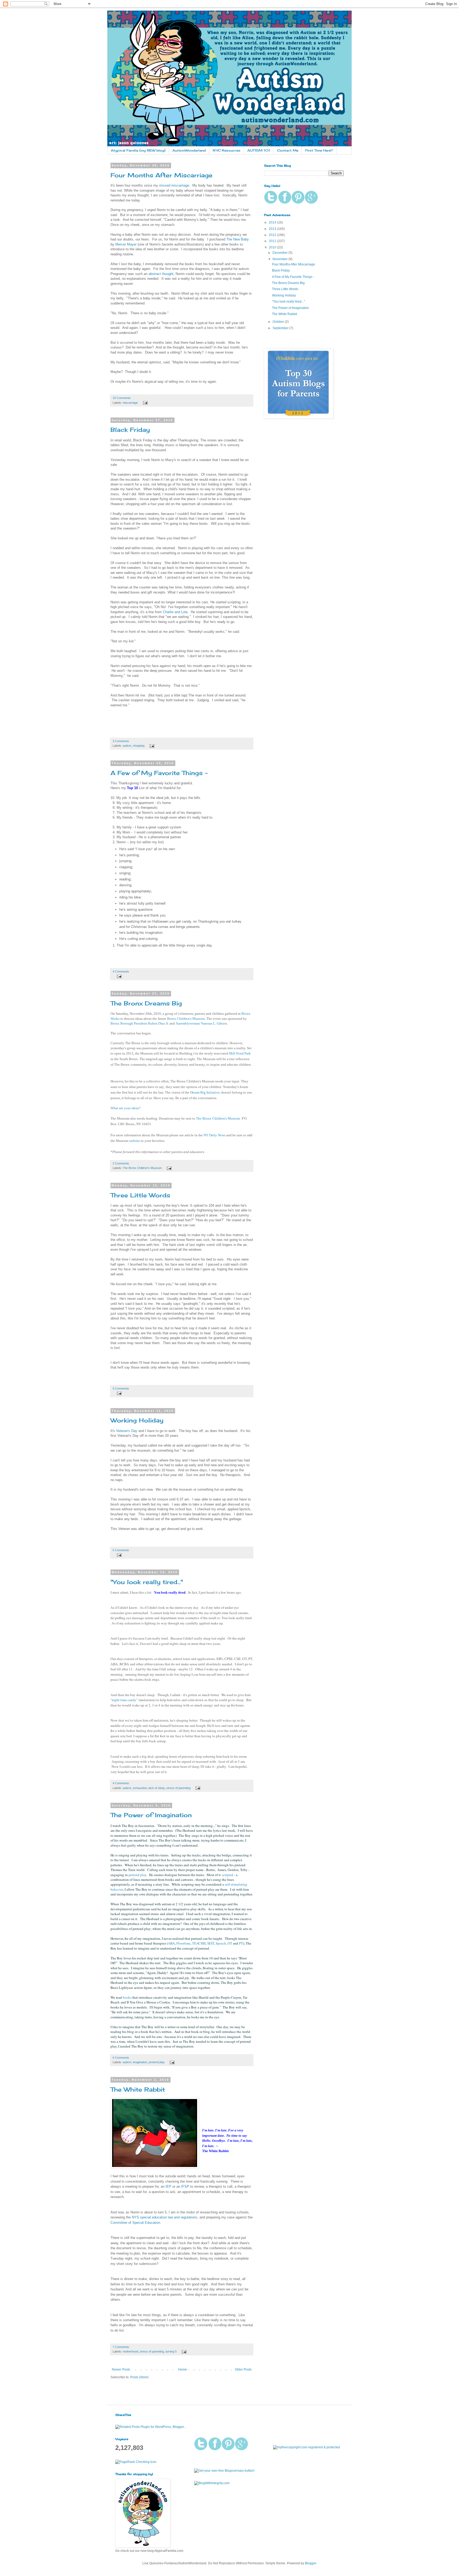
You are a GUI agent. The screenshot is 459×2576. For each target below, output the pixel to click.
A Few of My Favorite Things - (159, 773)
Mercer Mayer (126, 244)
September (281, 328)
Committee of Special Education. (136, 2223)
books (127, 1997)
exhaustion (140, 1788)
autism (127, 746)
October (279, 322)
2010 (273, 247)
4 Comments (121, 971)
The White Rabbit (138, 2089)
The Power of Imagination (151, 1815)
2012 (273, 235)
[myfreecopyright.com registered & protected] (307, 2447)
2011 (273, 241)
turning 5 (171, 2351)
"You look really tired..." (147, 1582)
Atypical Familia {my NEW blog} (138, 150)
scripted (228, 1875)
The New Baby (238, 239)
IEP (168, 2186)
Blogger (311, 2563)
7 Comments (121, 2347)
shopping (139, 746)
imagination (140, 2062)
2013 (273, 229)
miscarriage (130, 403)
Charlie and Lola (175, 612)
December (280, 253)
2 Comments (121, 1163)
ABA (171, 1943)
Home (183, 2369)
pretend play (137, 1875)
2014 (273, 222)
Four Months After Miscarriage (161, 175)
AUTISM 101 (259, 150)
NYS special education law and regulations (165, 2217)
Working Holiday (137, 1420)
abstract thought (161, 274)
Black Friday (130, 430)
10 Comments (122, 398)
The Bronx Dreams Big (146, 1003)
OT (230, 1943)
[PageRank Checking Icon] (136, 2462)
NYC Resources (227, 150)
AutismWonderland (189, 150)
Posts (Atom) (139, 2377)
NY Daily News (214, 1135)
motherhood (130, 2351)
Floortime (183, 1943)
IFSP (185, 2186)
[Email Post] (145, 403)
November (280, 259)
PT (241, 1943)
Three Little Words (140, 1195)
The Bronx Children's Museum (142, 1168)
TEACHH (199, 1943)
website (135, 1141)
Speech (221, 1943)
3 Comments (121, 741)
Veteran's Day (127, 1431)
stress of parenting (178, 1788)
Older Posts (243, 2369)
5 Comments (121, 1388)
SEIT (211, 1943)
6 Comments (121, 2058)
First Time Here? (319, 150)
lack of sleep (157, 1788)
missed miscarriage (174, 185)
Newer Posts (121, 2369)
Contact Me (288, 150)
